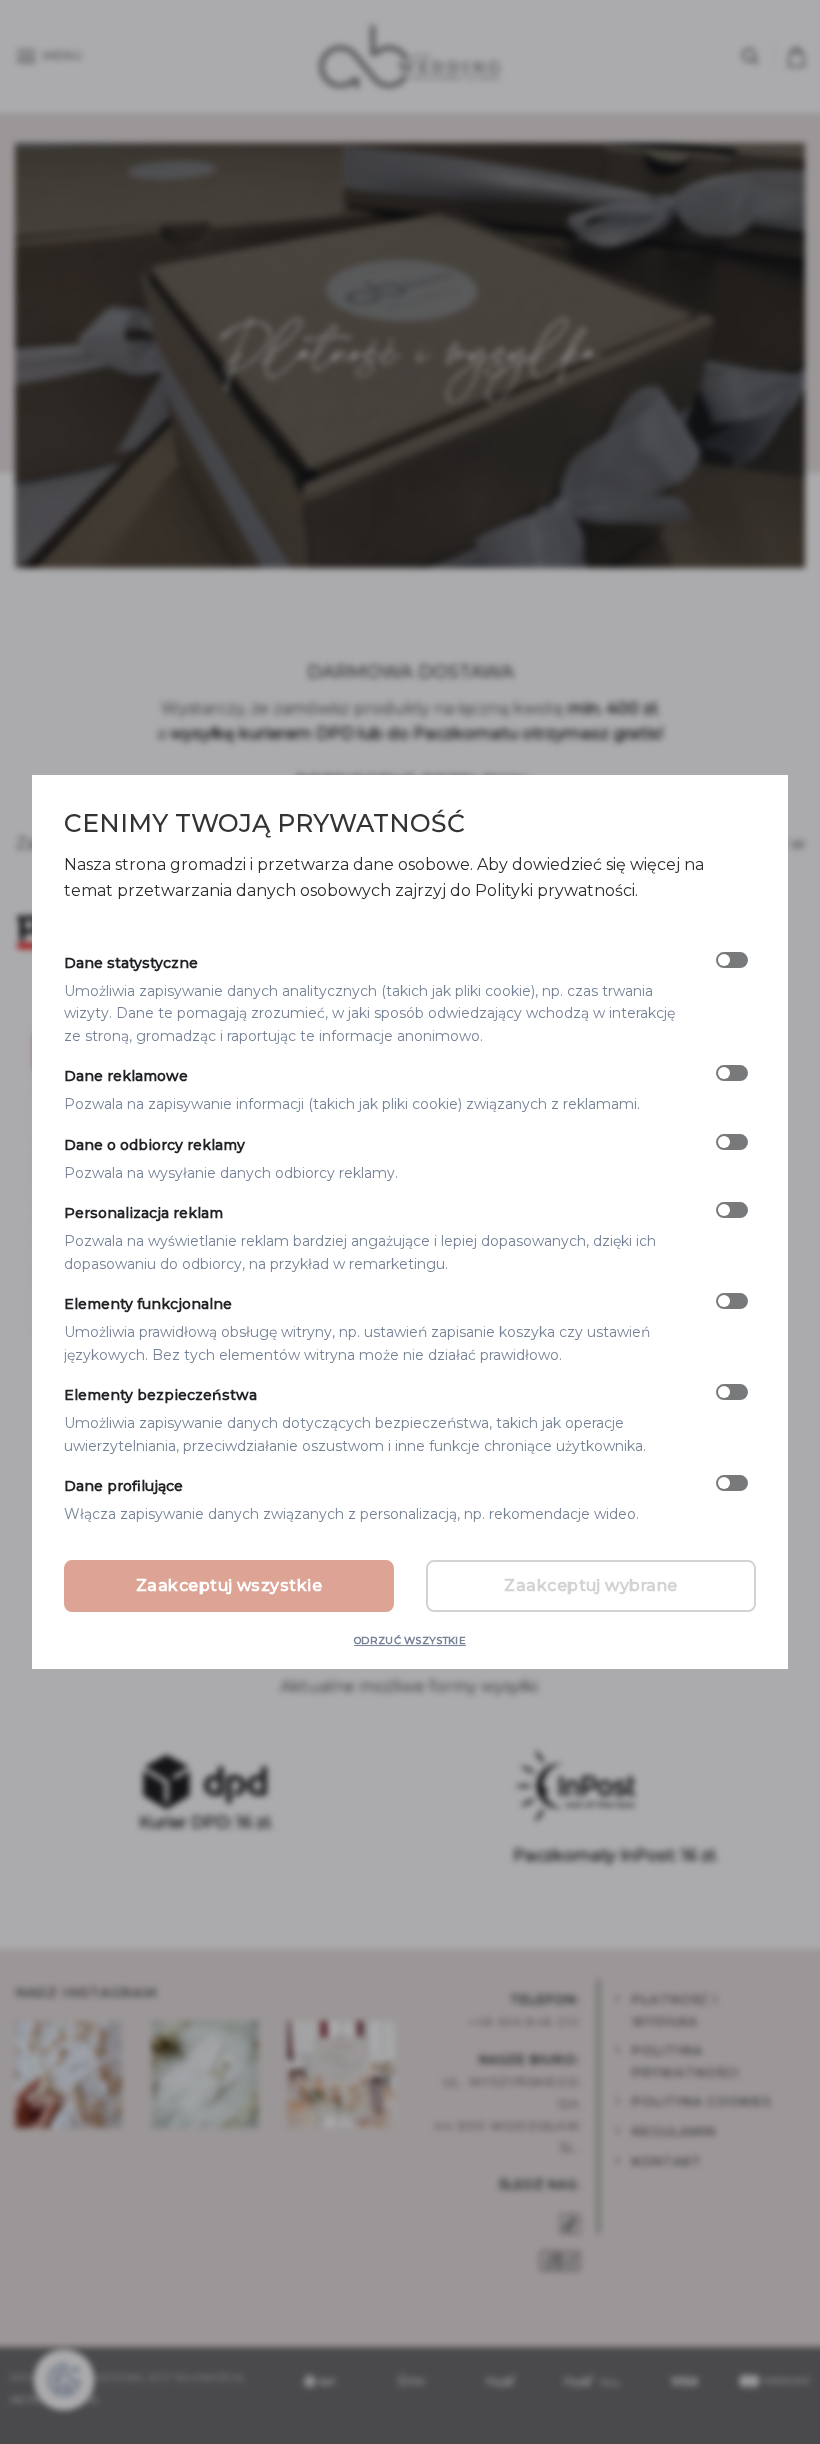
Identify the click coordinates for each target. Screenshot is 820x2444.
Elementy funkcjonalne (148, 1304)
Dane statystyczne (131, 963)
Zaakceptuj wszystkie (229, 1585)
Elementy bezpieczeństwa (160, 1395)
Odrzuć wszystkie (410, 1640)
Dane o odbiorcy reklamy (154, 1145)
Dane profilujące (123, 1486)
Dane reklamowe (126, 1076)
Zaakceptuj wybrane (591, 1585)
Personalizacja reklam (143, 1214)
